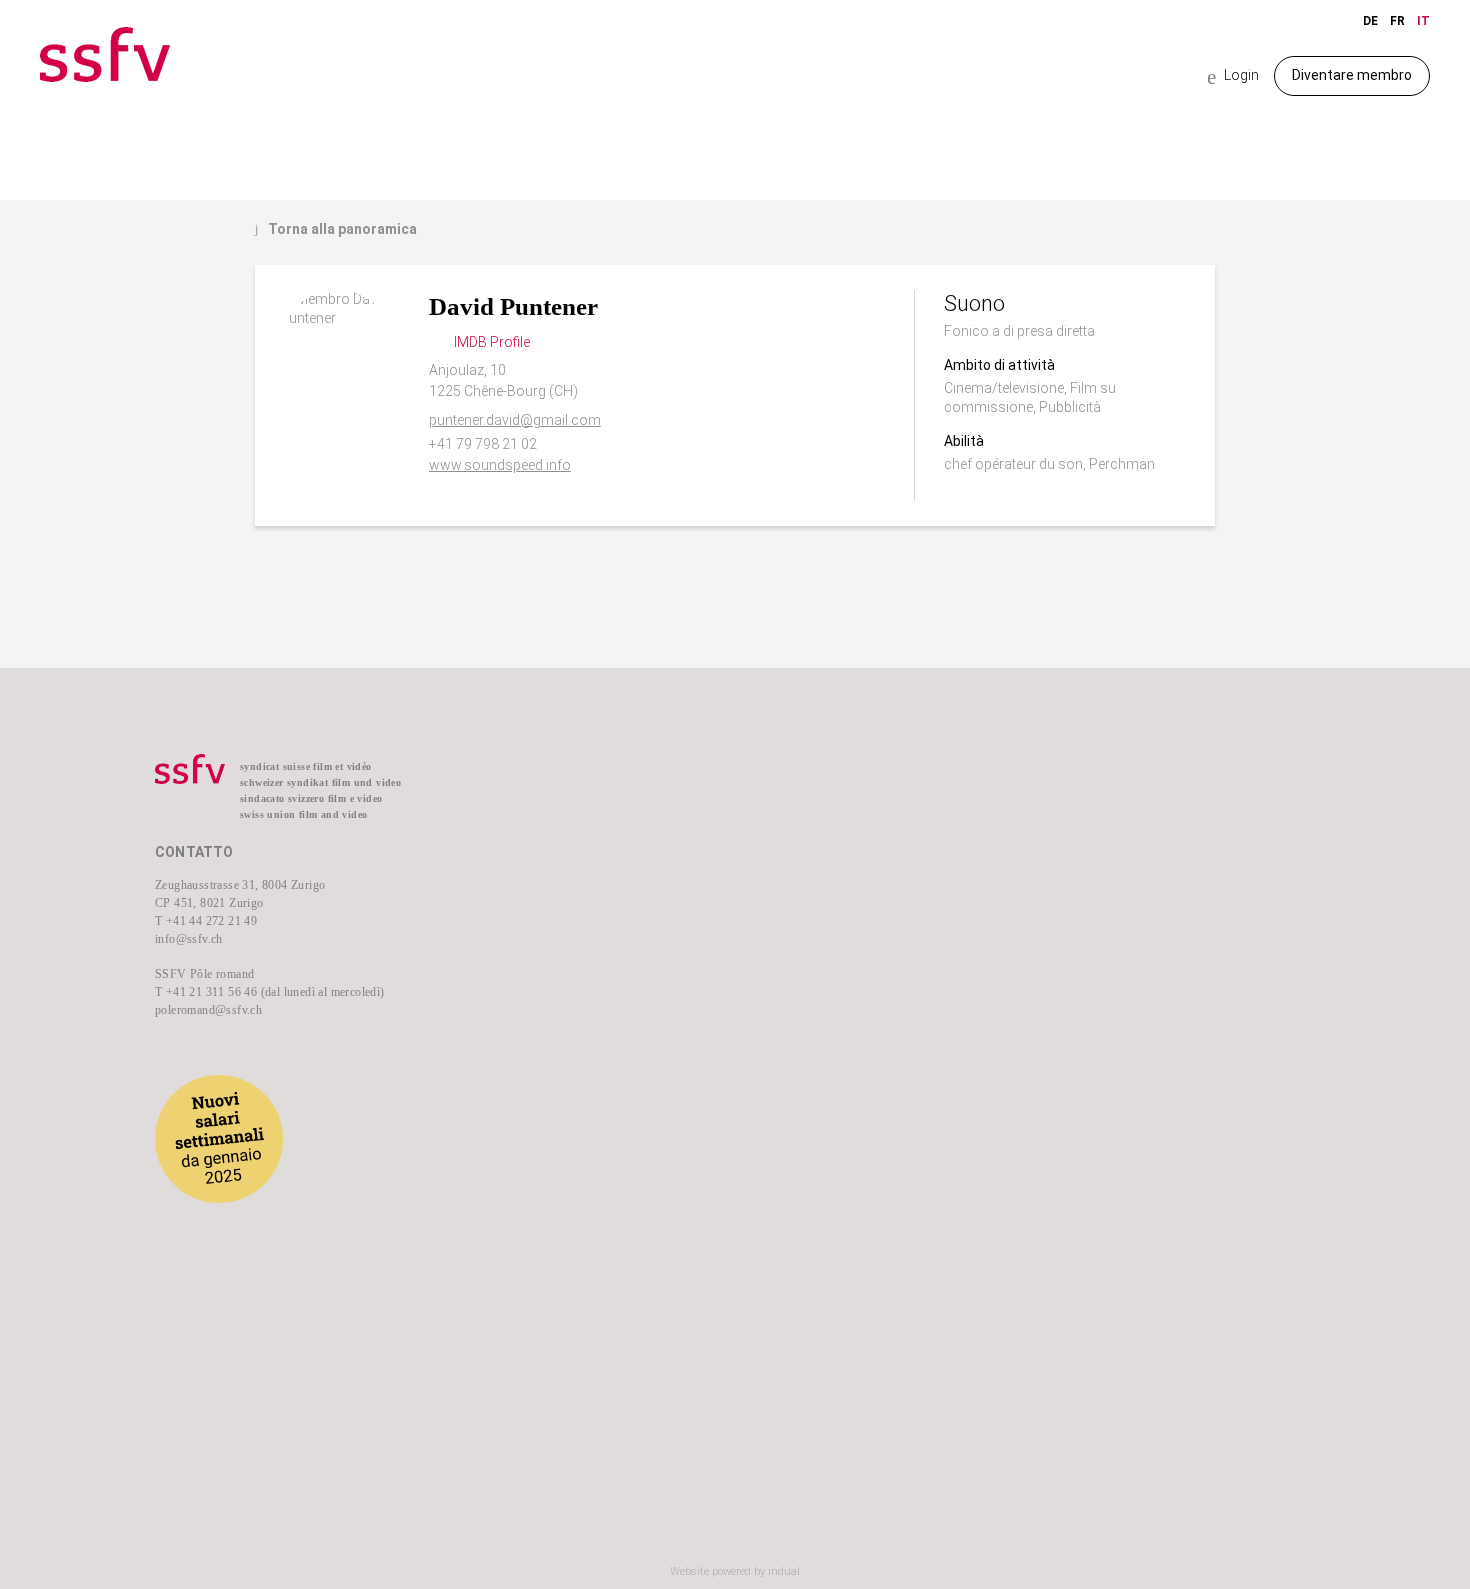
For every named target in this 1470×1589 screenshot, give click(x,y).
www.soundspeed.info (500, 465)
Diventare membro (1352, 75)
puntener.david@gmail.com (515, 420)
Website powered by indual (735, 1571)
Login (1233, 76)
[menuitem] (615, 800)
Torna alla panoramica (336, 229)
